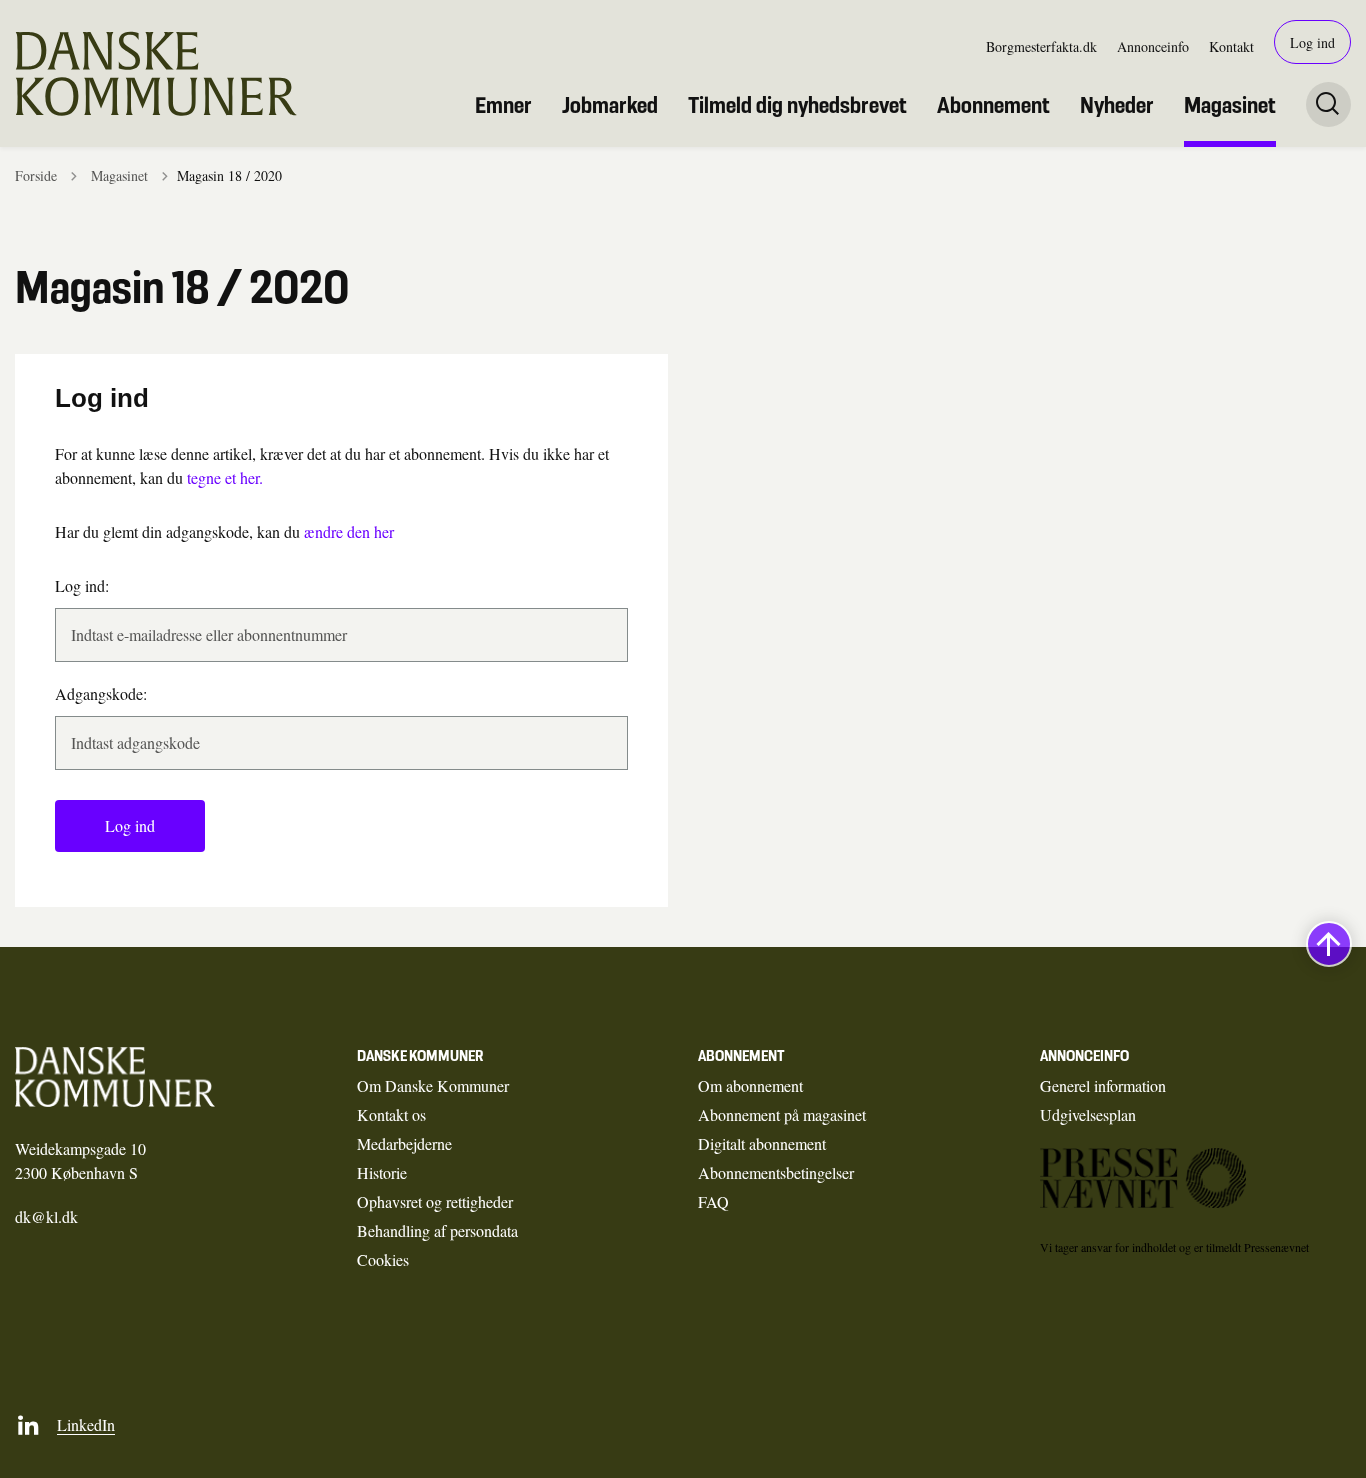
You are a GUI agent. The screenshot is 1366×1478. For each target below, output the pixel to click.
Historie (382, 1172)
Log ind (1312, 42)
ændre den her (349, 531)
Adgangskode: (101, 693)
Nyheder (1117, 105)
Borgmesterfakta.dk (1041, 46)
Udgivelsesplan (1088, 1114)
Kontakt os (391, 1114)
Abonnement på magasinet (782, 1114)
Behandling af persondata (437, 1230)
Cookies (383, 1259)
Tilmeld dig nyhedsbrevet (797, 105)
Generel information (1103, 1085)
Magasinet (1230, 105)
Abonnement (993, 105)
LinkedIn (86, 1424)
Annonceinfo (1153, 46)
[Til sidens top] (1329, 944)
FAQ (713, 1201)
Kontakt (1231, 46)
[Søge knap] (1328, 104)
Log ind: (82, 585)
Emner (503, 105)
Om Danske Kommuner (433, 1085)
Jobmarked (610, 105)
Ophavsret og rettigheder (435, 1201)
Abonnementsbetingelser (776, 1172)
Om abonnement (750, 1085)
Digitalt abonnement (762, 1143)
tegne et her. (225, 477)
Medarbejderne (404, 1143)
